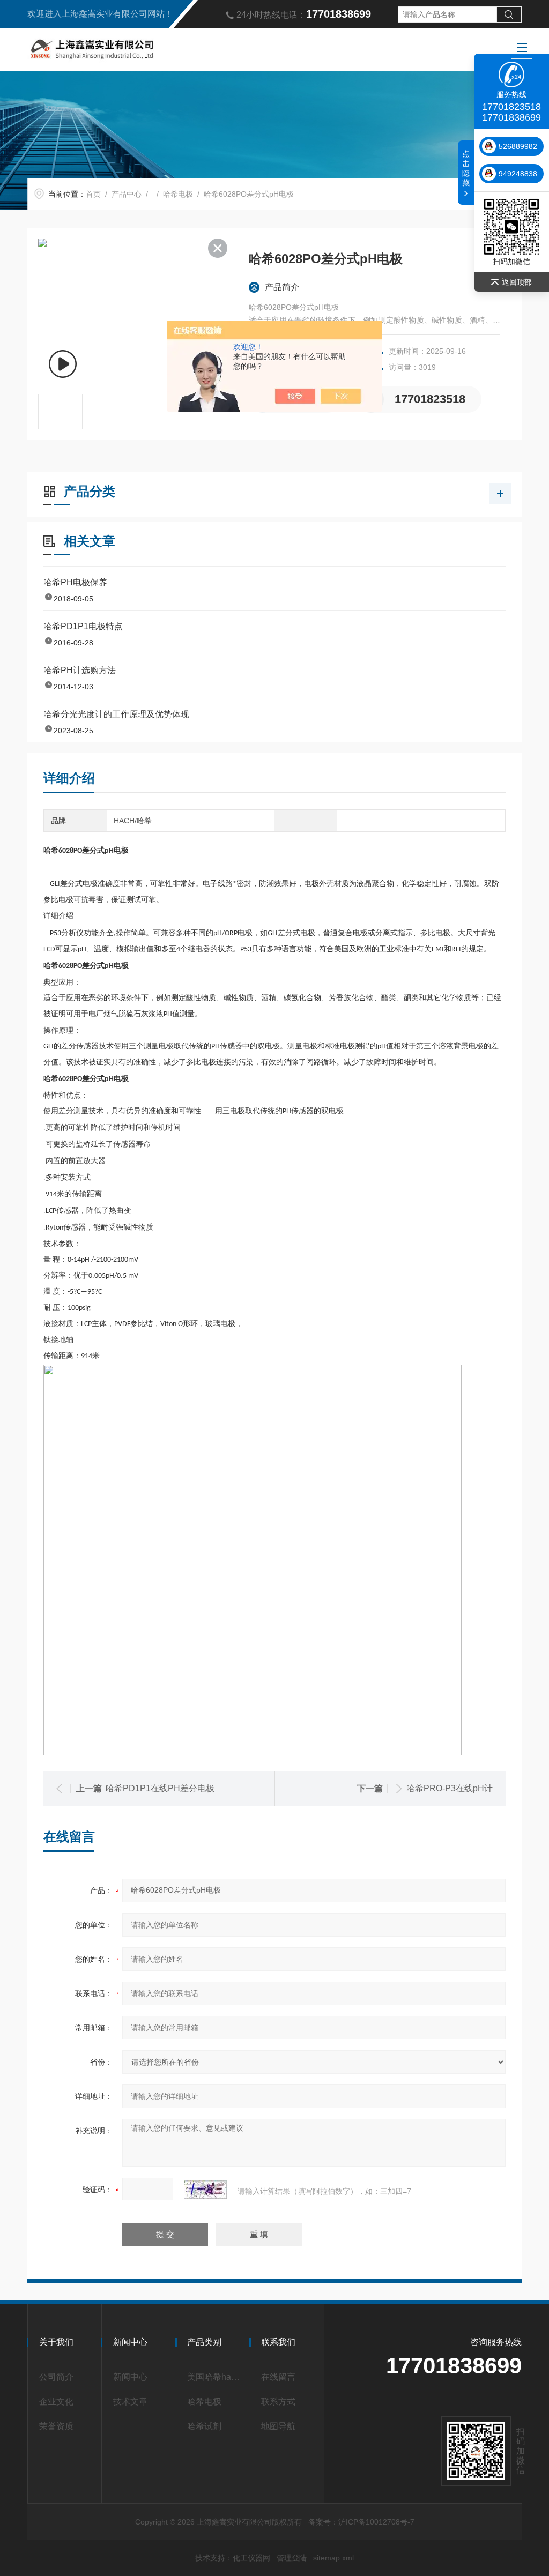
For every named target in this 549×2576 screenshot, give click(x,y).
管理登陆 (292, 2558)
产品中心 (127, 194)
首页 (93, 194)
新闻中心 (130, 2377)
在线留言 (278, 2377)
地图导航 (278, 2426)
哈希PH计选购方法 (80, 670)
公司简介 (56, 2377)
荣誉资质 (56, 2426)
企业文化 (56, 2402)
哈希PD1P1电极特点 (83, 626)
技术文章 (130, 2402)
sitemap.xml (333, 2558)
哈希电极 (178, 194)
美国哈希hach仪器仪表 (215, 2377)
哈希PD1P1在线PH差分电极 (160, 1788)
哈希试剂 (204, 2426)
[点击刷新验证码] (205, 2190)
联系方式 (278, 2402)
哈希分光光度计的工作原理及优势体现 (116, 714)
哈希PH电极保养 (75, 582)
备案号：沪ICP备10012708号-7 (361, 2522)
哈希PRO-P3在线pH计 (450, 1788)
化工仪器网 (251, 2558)
